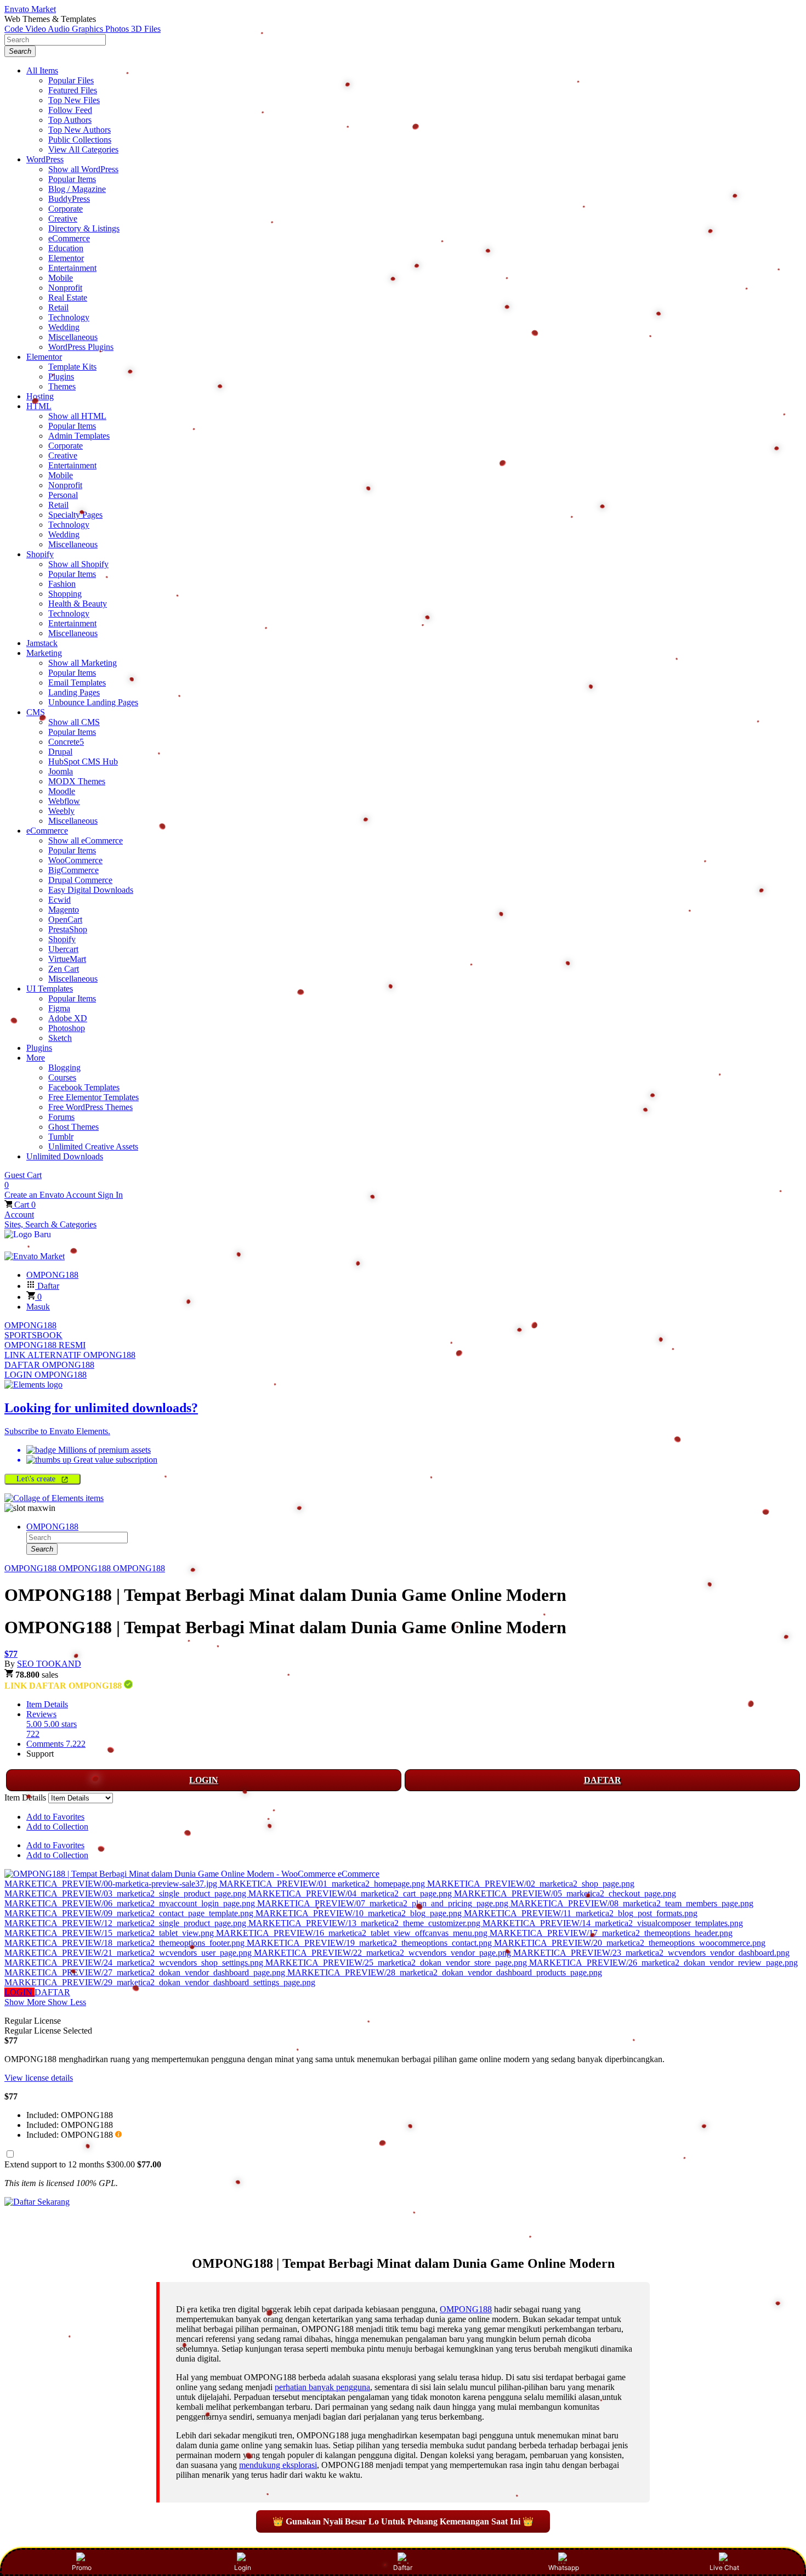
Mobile (61, 278)
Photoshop (67, 1028)
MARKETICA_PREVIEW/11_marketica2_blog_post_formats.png (581, 1913)
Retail (58, 307)
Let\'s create (37, 1479)
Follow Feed (70, 110)
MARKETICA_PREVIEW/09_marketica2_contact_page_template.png (130, 1913)
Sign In (110, 1195)
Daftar (403, 2567)
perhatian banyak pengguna (322, 2387)
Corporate (66, 209)
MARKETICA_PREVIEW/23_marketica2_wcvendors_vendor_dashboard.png (651, 1953)
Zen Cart (64, 969)
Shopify (40, 554)
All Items (42, 70)
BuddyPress (69, 199)
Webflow (64, 801)
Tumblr (61, 1137)
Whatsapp (564, 2567)
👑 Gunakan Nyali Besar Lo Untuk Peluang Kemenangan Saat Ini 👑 (403, 2521)
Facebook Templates (84, 1087)
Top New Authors (80, 130)
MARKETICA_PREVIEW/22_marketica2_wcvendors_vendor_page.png (384, 1953)
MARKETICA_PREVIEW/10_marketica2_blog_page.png (360, 1913)
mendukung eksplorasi (278, 2465)
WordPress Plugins (81, 347)
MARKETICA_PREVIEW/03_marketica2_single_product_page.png (126, 1893)
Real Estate (68, 298)
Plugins (61, 377)
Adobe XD (68, 1018)
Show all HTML (77, 416)
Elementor (66, 258)
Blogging (64, 1068)
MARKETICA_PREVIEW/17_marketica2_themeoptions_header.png (611, 1933)
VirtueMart (67, 959)
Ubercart (63, 949)
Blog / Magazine (77, 189)
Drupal (60, 752)
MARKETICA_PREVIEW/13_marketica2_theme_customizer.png (365, 1923)
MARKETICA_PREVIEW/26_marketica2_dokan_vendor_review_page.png (663, 1963)
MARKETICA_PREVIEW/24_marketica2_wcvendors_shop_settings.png (135, 1963)
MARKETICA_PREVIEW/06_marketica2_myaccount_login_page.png (131, 1903)
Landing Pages (74, 692)
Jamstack (42, 643)
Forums (61, 1117)
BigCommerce (73, 870)
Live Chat (724, 2567)
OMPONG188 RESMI (45, 1345)
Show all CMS (74, 722)
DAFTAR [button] (52, 1992)
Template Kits (72, 367)
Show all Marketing (83, 663)
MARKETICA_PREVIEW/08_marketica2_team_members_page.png (632, 1903)
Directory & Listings (84, 228)
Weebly (61, 811)
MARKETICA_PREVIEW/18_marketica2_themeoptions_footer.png (126, 1943)
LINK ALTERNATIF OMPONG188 (70, 1355)
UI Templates (50, 989)
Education (66, 248)
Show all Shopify (78, 564)
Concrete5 (66, 742)
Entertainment (72, 268)
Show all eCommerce (86, 840)
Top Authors (70, 120)
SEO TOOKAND (49, 1664)
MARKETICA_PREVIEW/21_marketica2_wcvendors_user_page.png (129, 1953)
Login (243, 2567)
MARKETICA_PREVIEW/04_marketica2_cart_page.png (351, 1893)
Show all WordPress (83, 169)
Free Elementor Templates (93, 1097)
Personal (63, 495)
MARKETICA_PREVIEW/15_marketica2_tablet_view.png (110, 1933)
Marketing (44, 653)
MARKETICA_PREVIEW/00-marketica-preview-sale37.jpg (112, 1884)
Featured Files (73, 90)
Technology (69, 317)
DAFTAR (603, 1780)
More (36, 1058)
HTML (39, 406)
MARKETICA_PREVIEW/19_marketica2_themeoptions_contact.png (370, 1943)
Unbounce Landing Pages (93, 702)
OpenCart (65, 919)
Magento (64, 910)
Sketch (60, 1038)
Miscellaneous (73, 337)
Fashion (62, 584)
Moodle (62, 791)
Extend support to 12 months (83, 2164)
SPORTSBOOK (33, 1335)
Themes (62, 386)
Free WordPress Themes (90, 1107)
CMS (36, 712)
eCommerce (69, 238)
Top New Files (74, 100)
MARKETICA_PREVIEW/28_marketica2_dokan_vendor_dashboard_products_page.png (445, 1972)
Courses (62, 1077)
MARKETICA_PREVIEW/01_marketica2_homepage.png (323, 1884)
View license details (39, 2078)
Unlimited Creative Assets (93, 1147)
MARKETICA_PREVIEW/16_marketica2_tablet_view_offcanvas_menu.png (353, 1933)
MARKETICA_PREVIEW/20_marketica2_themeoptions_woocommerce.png (630, 1943)
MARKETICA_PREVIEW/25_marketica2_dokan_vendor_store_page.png (397, 1963)
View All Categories (83, 149)
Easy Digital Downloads (91, 890)
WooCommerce (75, 860)
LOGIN (204, 1780)
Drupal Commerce (80, 880)
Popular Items (72, 179)
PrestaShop (68, 929)
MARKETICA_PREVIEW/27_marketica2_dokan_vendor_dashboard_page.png (146, 1972)
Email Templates (77, 683)
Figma (59, 1008)
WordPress (45, 159)
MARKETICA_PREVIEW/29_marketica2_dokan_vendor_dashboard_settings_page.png (160, 1982)
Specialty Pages (75, 515)
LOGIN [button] (19, 1992)
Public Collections (80, 140)
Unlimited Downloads (65, 1156)
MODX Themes (77, 781)
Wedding (64, 327)
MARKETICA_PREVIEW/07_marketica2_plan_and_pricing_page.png (384, 1903)
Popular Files (71, 80)
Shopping (65, 594)
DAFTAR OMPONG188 (49, 1365)
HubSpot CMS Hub (83, 762)
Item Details (47, 1704)
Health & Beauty (78, 604)
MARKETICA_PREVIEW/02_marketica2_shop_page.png (531, 1884)
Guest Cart (23, 1180)
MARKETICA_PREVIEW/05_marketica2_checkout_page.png (565, 1893)
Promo (82, 2567)
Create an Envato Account (51, 1195)
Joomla (61, 771)
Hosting (40, 396)
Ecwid (59, 900)
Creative (63, 219)
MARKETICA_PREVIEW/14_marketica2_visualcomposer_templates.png (613, 1923)
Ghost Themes (73, 1127)
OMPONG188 (30, 1325)
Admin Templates (79, 436)
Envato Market (30, 9)
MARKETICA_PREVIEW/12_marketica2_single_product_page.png (126, 1923)
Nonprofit (65, 288)
